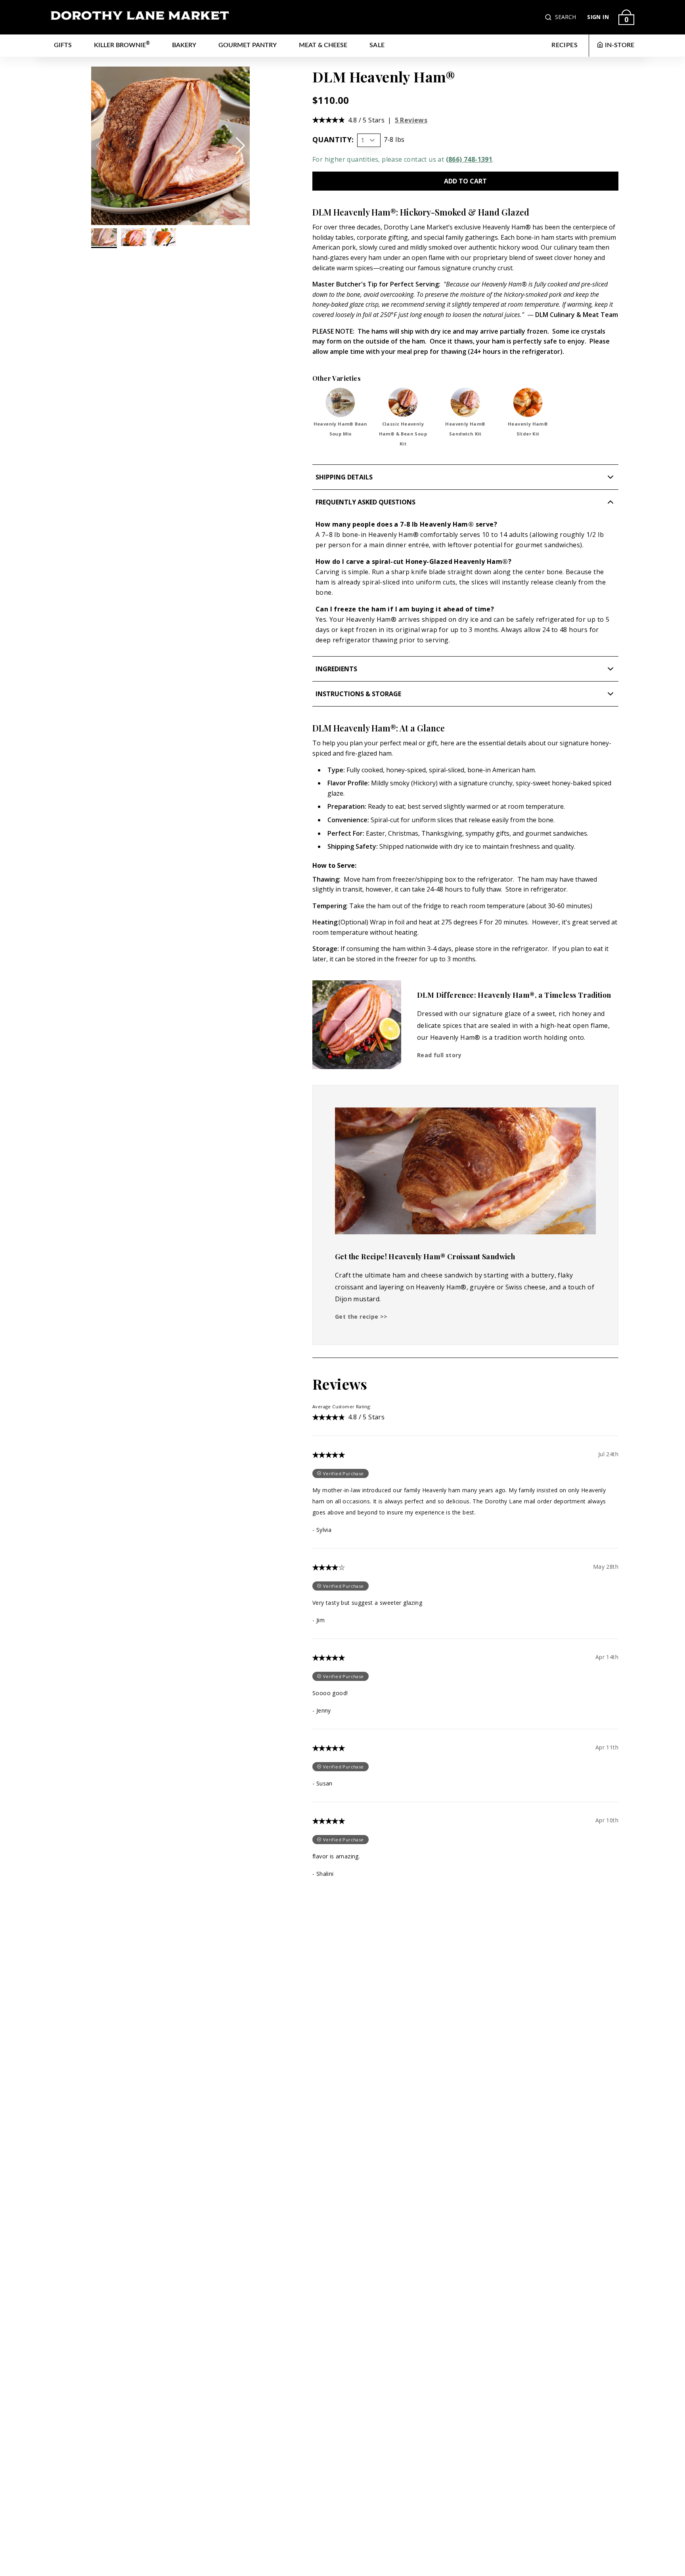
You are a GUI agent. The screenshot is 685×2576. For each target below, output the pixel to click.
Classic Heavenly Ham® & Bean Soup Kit (403, 434)
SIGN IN (598, 17)
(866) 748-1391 (469, 159)
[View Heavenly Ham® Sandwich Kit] (465, 402)
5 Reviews (411, 120)
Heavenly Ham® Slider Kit (528, 429)
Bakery (184, 45)
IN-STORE (620, 45)
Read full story (439, 1055)
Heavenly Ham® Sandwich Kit (465, 429)
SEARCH (565, 17)
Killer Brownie (122, 45)
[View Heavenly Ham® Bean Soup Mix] (340, 402)
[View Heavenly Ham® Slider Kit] (528, 402)
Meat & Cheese (323, 45)
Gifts (63, 45)
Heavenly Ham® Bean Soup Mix (341, 429)
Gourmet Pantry (248, 45)
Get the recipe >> (361, 1317)
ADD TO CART (465, 181)
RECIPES (564, 45)
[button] (549, 17)
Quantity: (333, 139)
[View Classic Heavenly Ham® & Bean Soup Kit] (403, 402)
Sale (377, 45)
